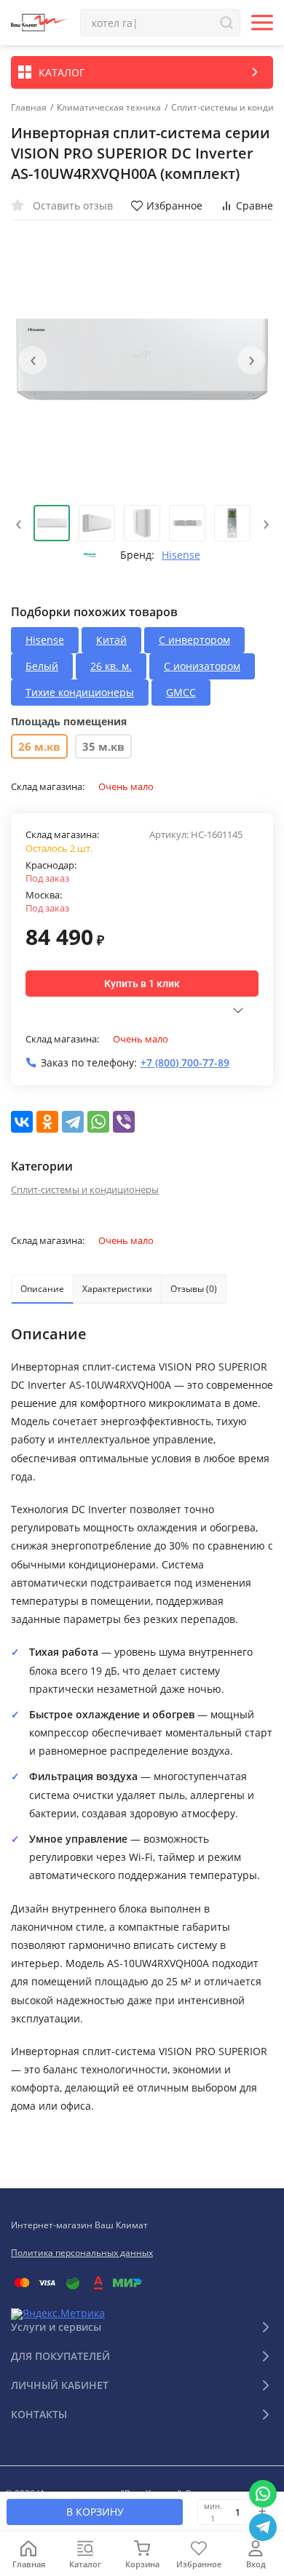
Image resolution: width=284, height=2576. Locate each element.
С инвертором (194, 640)
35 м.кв (103, 746)
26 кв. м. (111, 666)
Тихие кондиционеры (80, 692)
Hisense (181, 555)
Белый (42, 666)
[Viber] (124, 1122)
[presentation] (33, 360)
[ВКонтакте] (22, 1122)
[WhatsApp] (98, 1122)
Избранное (174, 206)
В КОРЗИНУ (95, 2512)
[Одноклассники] (47, 1122)
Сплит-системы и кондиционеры (85, 1189)
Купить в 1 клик (142, 984)
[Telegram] (73, 1122)
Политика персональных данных (82, 2253)
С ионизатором (202, 666)
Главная (29, 108)
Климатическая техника (109, 108)
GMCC (181, 692)
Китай (111, 640)
